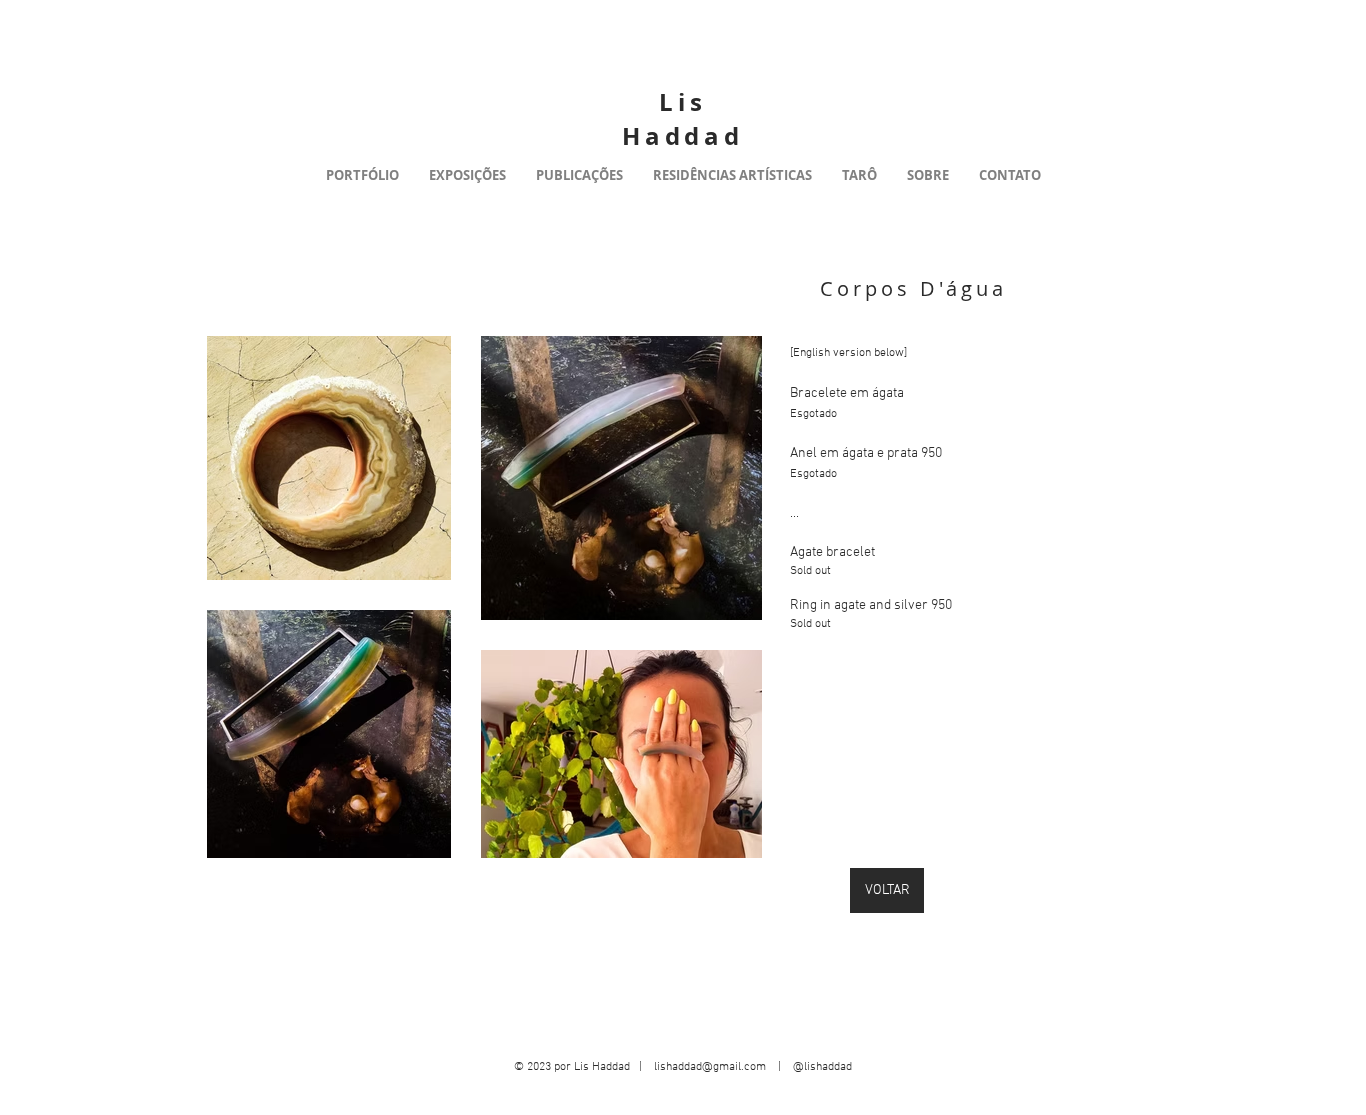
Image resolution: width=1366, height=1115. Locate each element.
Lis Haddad (683, 119)
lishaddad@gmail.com (710, 1067)
